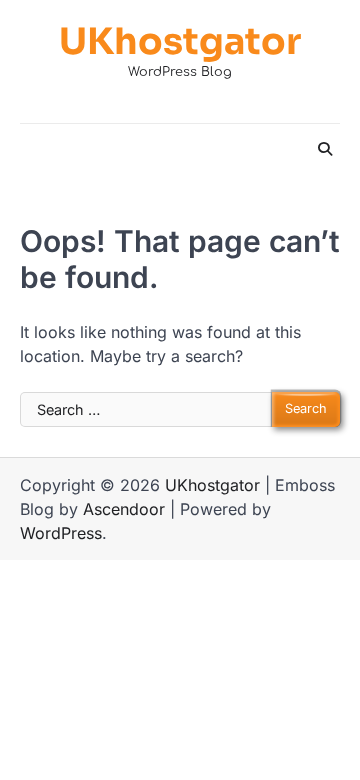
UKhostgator (180, 41)
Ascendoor (124, 509)
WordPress (61, 533)
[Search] (325, 149)
